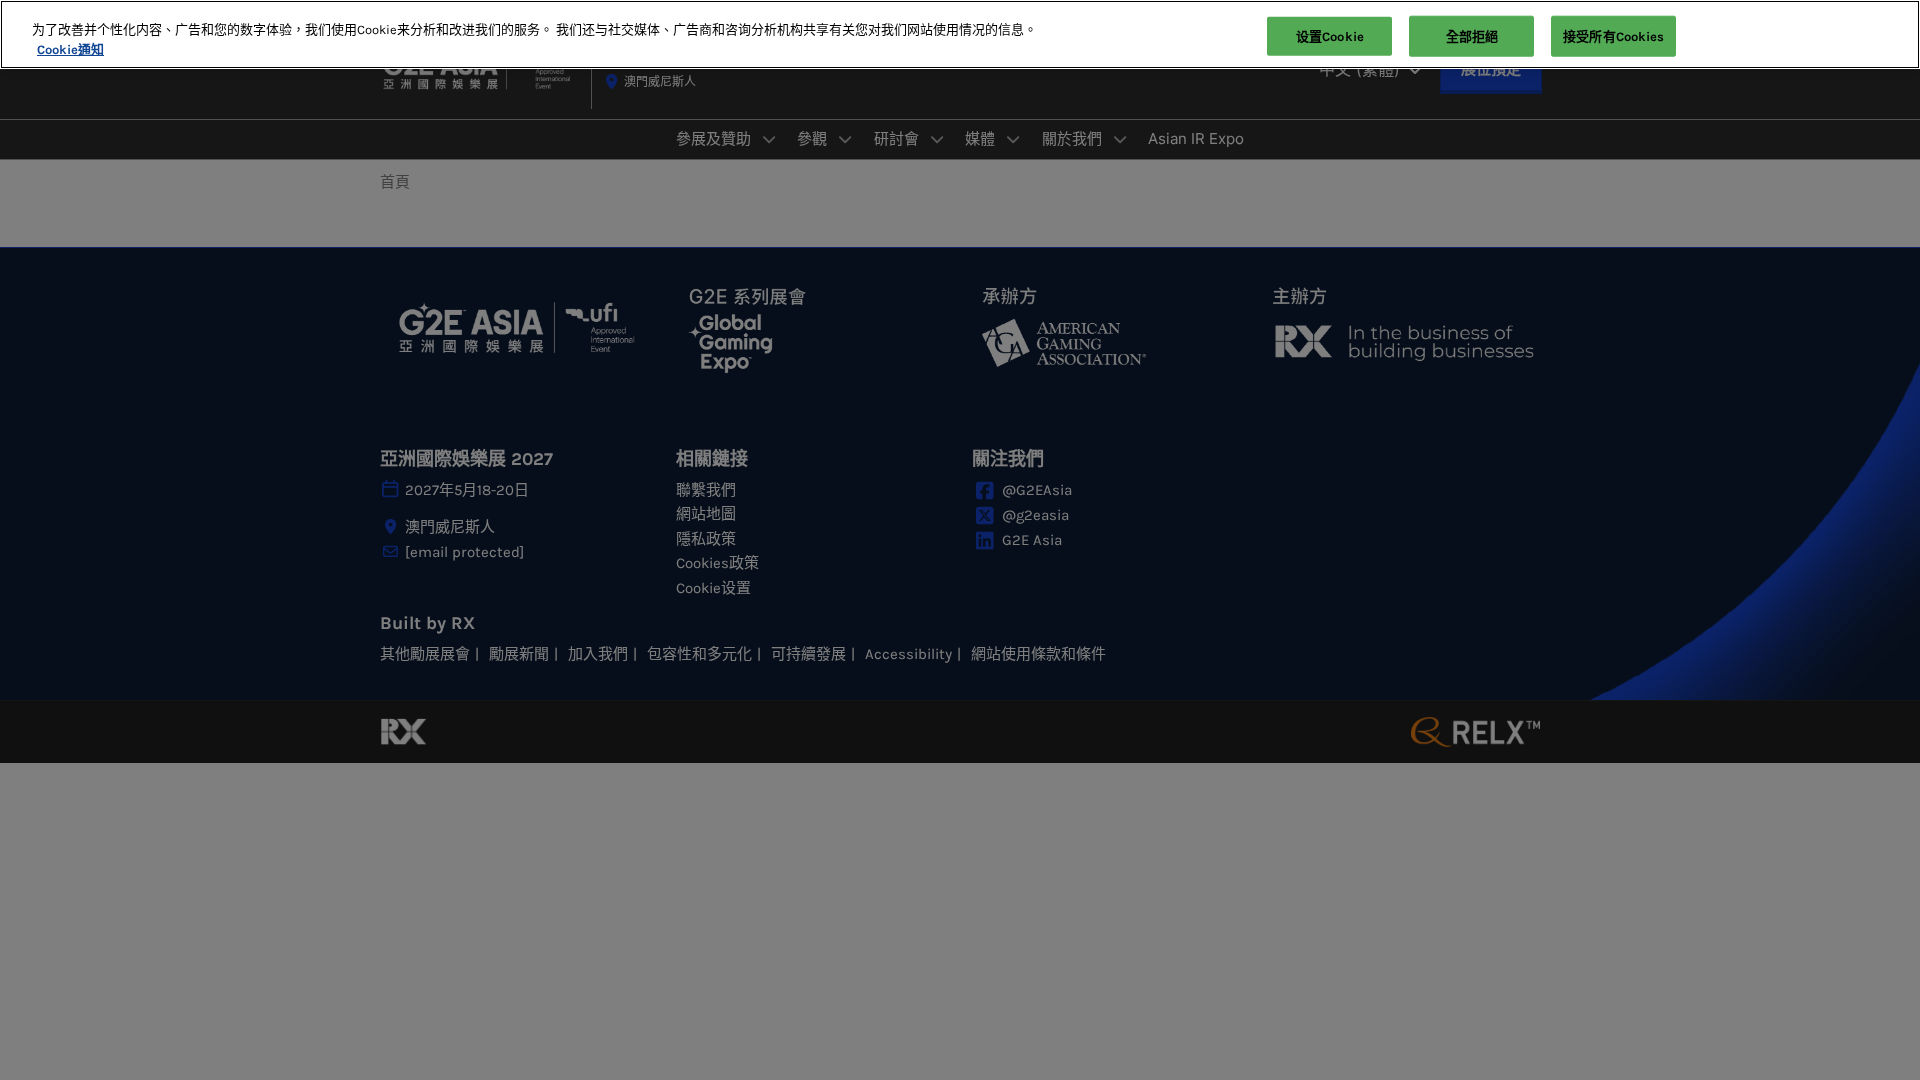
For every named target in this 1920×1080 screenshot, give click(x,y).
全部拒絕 (1472, 35)
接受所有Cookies (1613, 35)
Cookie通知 (70, 49)
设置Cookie (1330, 35)
